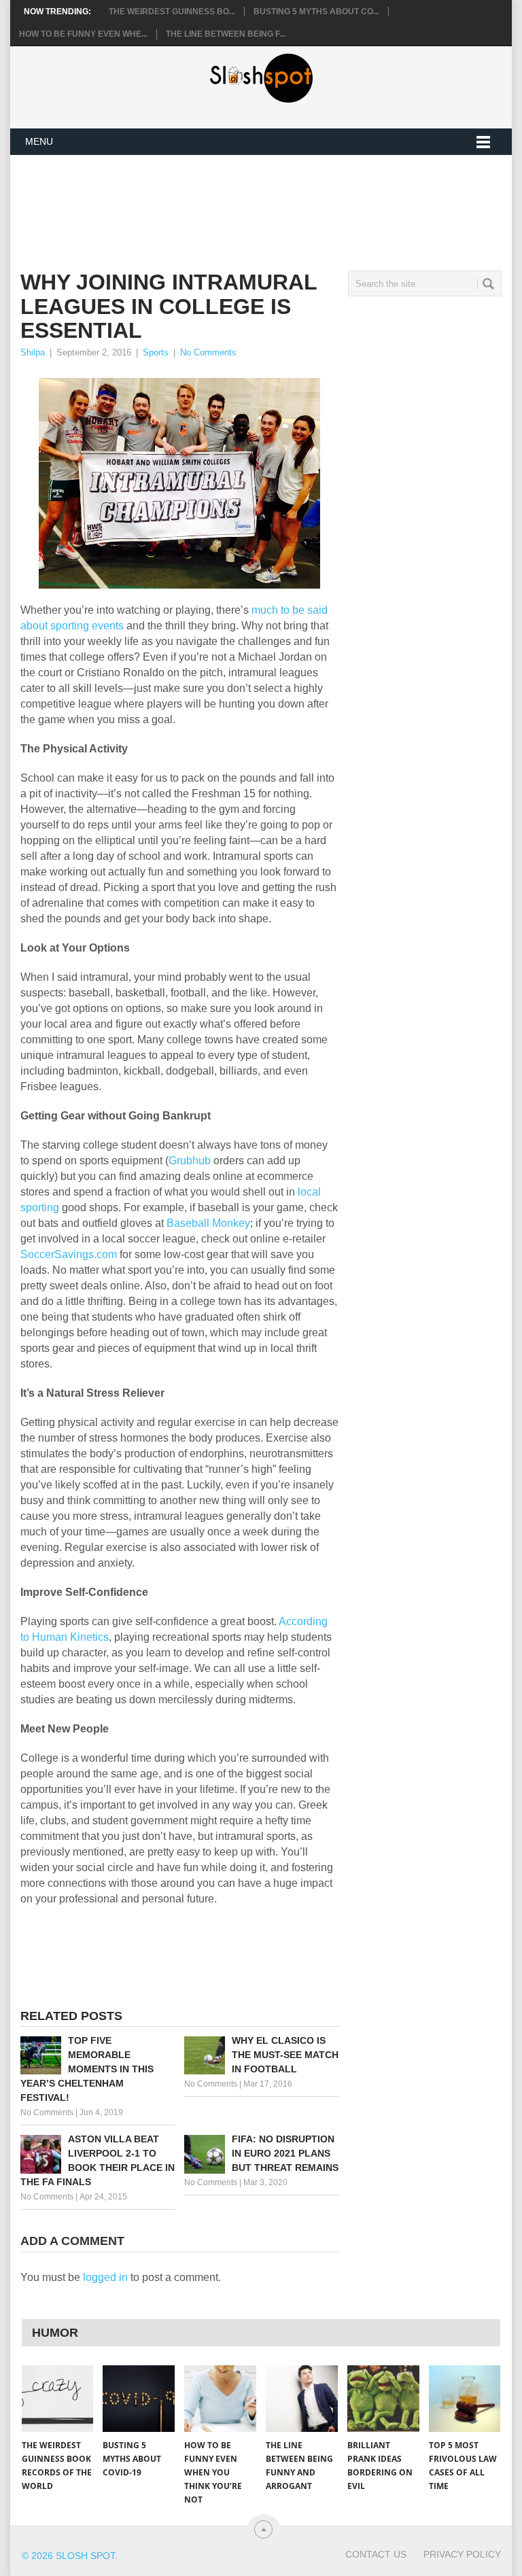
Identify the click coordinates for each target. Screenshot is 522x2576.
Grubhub (190, 1161)
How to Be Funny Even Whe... (83, 34)
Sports (156, 352)
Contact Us (376, 2554)
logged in (105, 2277)
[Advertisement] (268, 202)
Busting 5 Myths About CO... (316, 12)
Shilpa (33, 352)
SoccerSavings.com (69, 1254)
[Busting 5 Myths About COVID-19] (139, 2399)
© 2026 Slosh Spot (68, 2556)
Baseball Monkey (208, 1223)
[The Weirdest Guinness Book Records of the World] (58, 2399)
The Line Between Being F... (226, 34)
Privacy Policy (462, 2554)
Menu (39, 141)
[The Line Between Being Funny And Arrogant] (302, 2399)
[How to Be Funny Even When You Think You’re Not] (220, 2399)
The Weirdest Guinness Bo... (172, 12)
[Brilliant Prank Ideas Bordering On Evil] (383, 2399)
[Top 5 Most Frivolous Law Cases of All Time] (465, 2399)
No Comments (208, 352)
